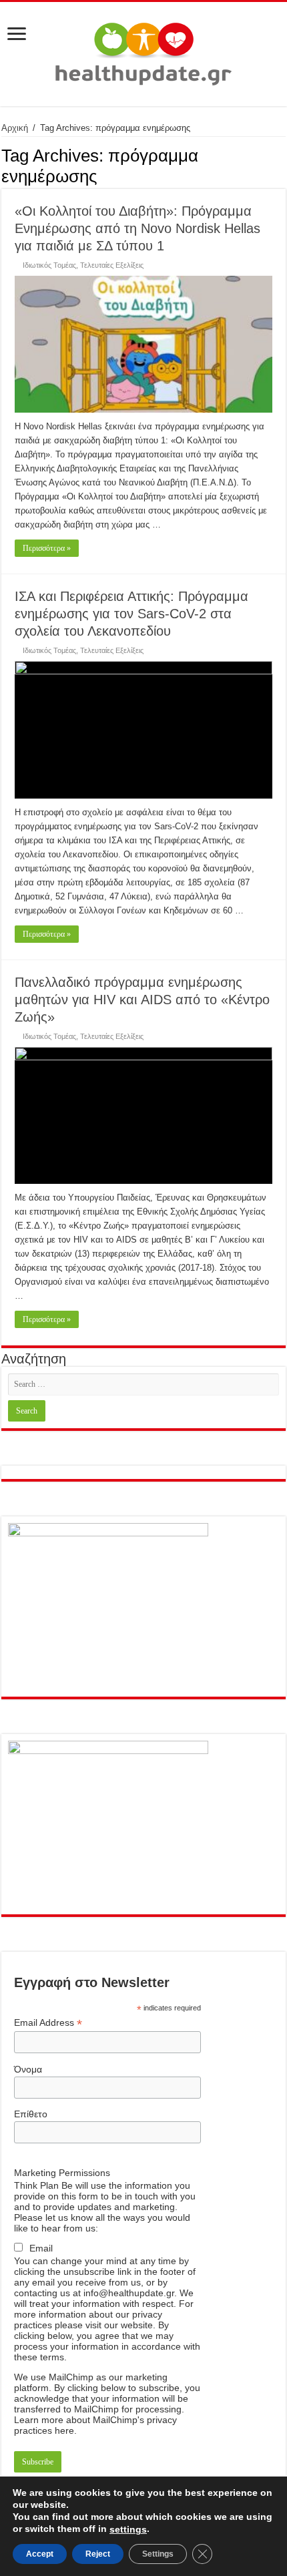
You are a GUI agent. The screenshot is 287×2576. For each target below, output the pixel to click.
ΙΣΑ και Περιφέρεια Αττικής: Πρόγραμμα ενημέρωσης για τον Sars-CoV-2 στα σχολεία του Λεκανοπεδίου (131, 614)
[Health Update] (143, 51)
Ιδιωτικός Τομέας (49, 265)
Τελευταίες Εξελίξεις (112, 265)
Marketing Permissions (62, 2173)
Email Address (48, 2023)
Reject (98, 2554)
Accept (40, 2554)
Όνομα (28, 2069)
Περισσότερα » (47, 548)
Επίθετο (31, 2114)
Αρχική (15, 128)
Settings (158, 2554)
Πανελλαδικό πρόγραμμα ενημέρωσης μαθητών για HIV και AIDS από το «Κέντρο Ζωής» (142, 1000)
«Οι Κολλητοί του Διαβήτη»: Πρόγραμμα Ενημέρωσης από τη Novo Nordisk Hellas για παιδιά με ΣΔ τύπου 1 (137, 228)
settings (128, 2529)
